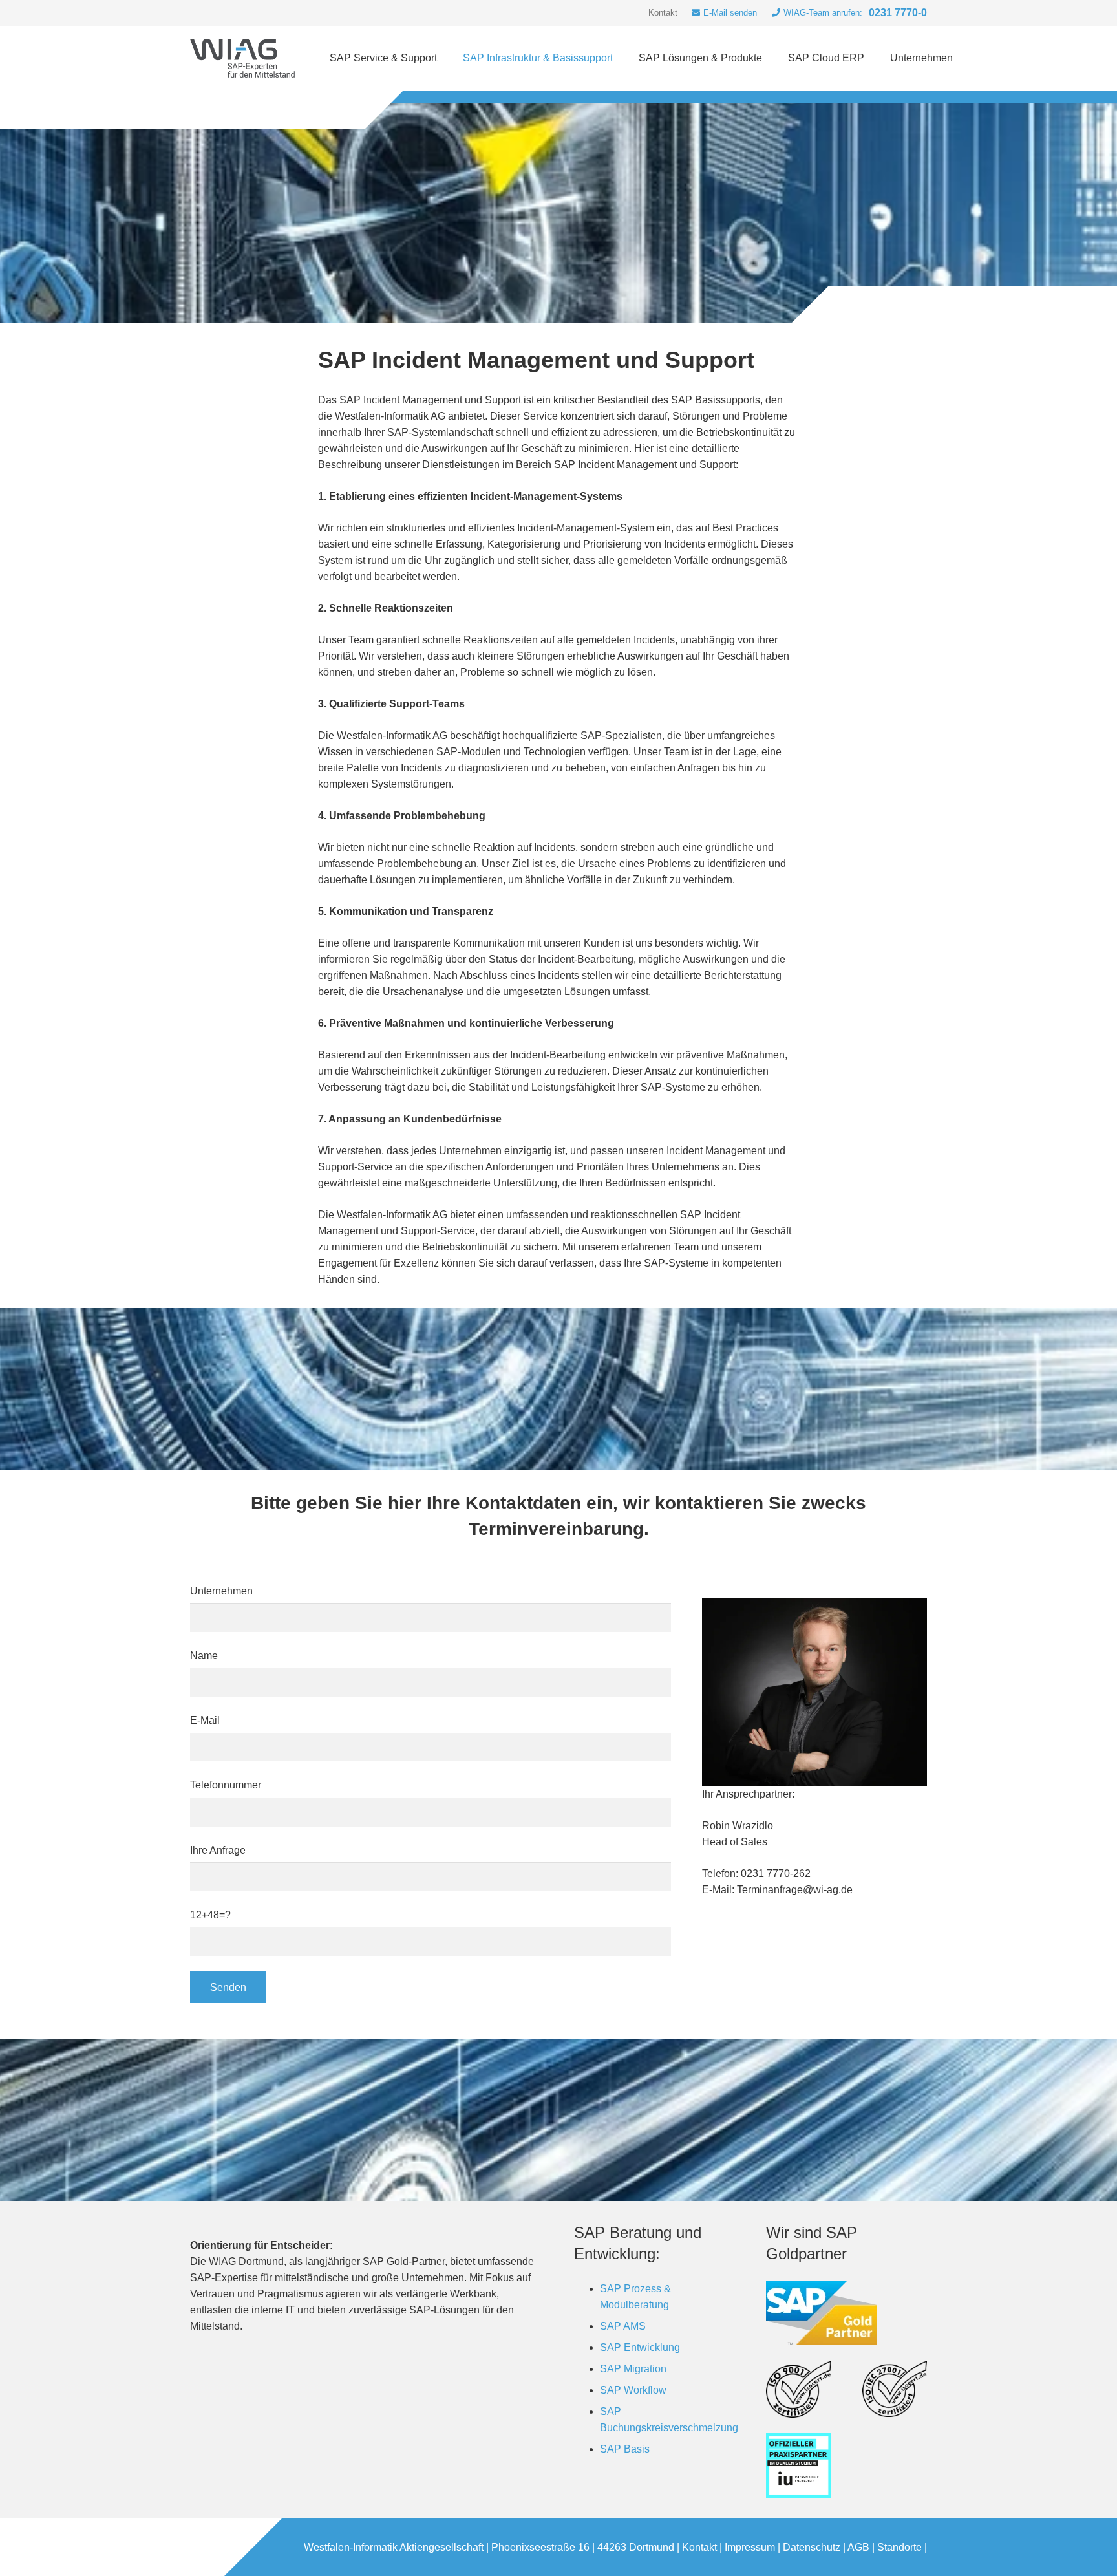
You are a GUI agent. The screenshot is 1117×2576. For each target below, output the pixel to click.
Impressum (750, 2547)
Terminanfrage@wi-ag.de (795, 1890)
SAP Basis (625, 2449)
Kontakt (699, 2547)
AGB (858, 2547)
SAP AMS (623, 2326)
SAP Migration (633, 2369)
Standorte (899, 2547)
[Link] (242, 58)
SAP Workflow (633, 2390)
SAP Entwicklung (640, 2347)
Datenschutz (812, 2547)
